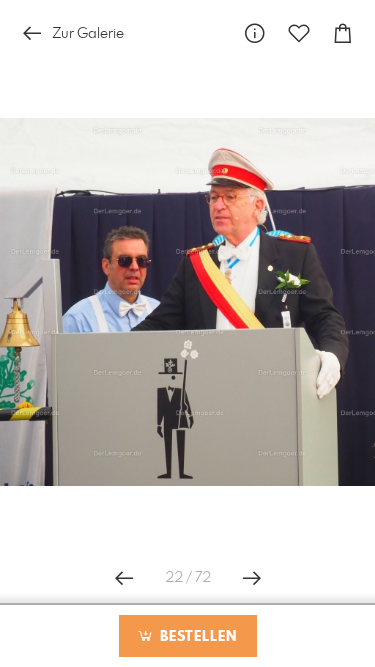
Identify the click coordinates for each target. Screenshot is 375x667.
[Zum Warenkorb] (343, 33)
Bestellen (196, 637)
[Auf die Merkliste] (299, 33)
